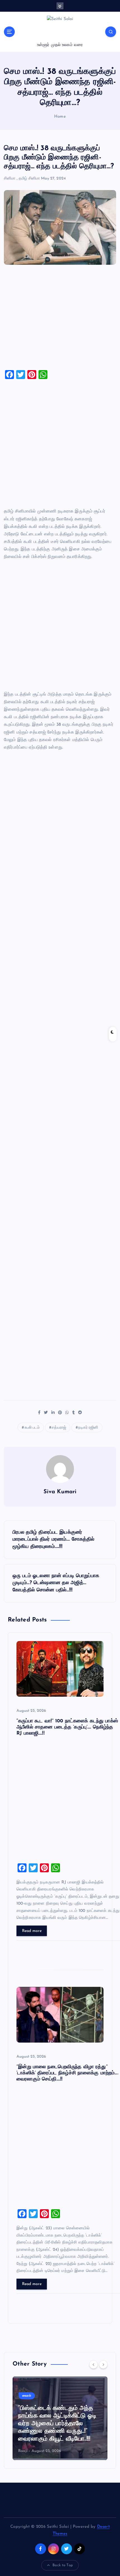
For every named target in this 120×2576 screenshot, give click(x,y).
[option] (60, 2418)
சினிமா (10, 179)
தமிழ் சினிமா (29, 179)
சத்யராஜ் (59, 1428)
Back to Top (63, 2565)
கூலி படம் (32, 1428)
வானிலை (28, 2396)
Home (60, 117)
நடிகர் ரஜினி (88, 1428)
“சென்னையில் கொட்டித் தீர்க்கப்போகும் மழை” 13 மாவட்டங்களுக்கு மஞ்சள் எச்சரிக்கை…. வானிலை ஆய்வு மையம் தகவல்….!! (57, 2424)
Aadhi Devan (30, 2451)
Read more (32, 1931)
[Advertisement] (60, 319)
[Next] (103, 2364)
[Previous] (93, 2364)
